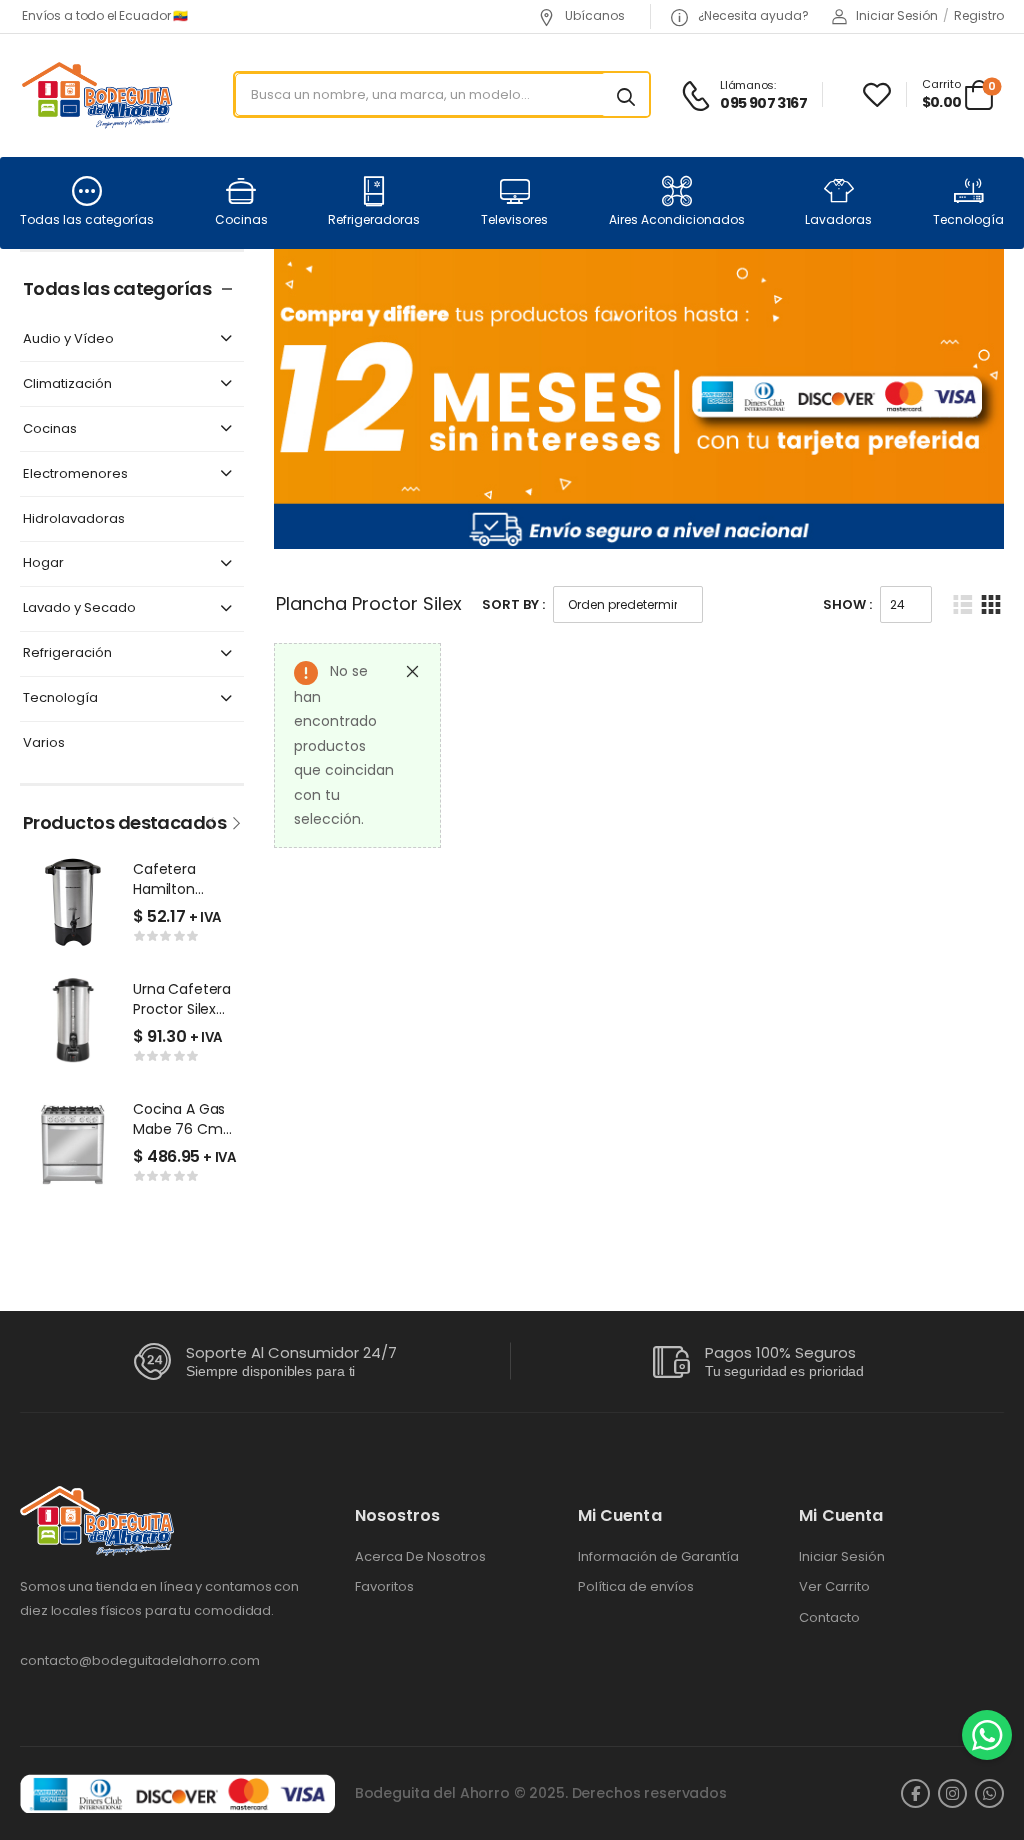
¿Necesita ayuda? (752, 15)
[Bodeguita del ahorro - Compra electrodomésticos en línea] (96, 94)
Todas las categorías (87, 219)
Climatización (67, 384)
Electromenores (75, 474)
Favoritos (384, 1587)
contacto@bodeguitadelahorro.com (140, 1660)
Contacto (829, 1618)
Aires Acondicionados (677, 219)
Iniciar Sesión (842, 1557)
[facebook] (915, 1793)
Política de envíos (636, 1587)
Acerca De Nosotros (420, 1557)
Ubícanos (593, 15)
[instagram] (952, 1793)
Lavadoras (838, 219)
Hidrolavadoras (74, 519)
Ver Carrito (834, 1587)
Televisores (514, 219)
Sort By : (513, 604)
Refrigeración (67, 653)
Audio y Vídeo (68, 339)
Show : (847, 604)
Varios (44, 743)
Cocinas (241, 219)
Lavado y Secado (79, 608)
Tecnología (968, 219)
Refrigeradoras (374, 219)
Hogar (43, 563)
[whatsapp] (989, 1793)
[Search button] (626, 95)
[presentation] (212, 821)
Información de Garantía (658, 1557)
